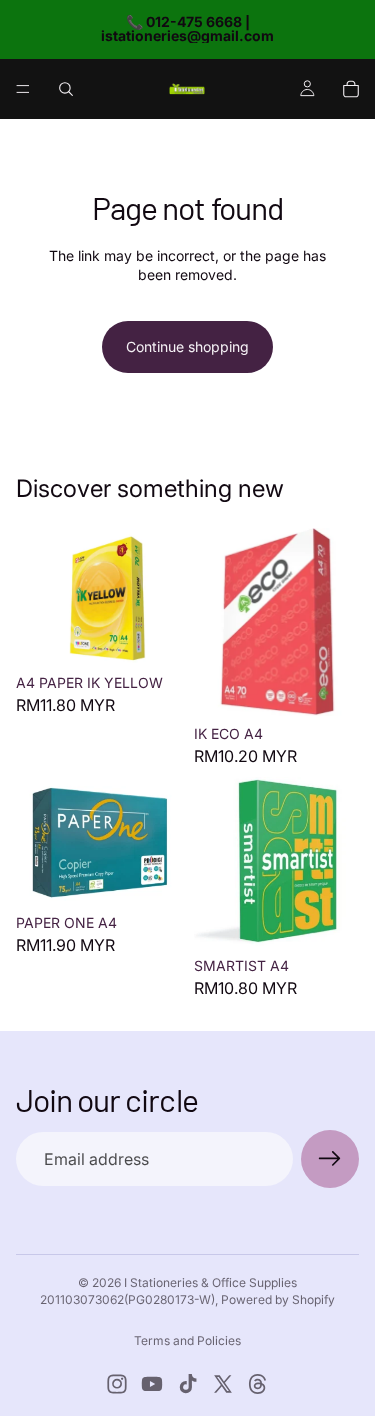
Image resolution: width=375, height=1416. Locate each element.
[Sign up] (330, 1159)
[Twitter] (223, 1384)
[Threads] (258, 1384)
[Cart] (351, 89)
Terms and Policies (187, 1340)
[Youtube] (152, 1384)
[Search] (66, 89)
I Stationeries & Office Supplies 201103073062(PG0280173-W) (168, 1291)
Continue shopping (187, 346)
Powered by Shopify (278, 1299)
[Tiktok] (188, 1384)
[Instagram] (117, 1384)
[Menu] (23, 89)
